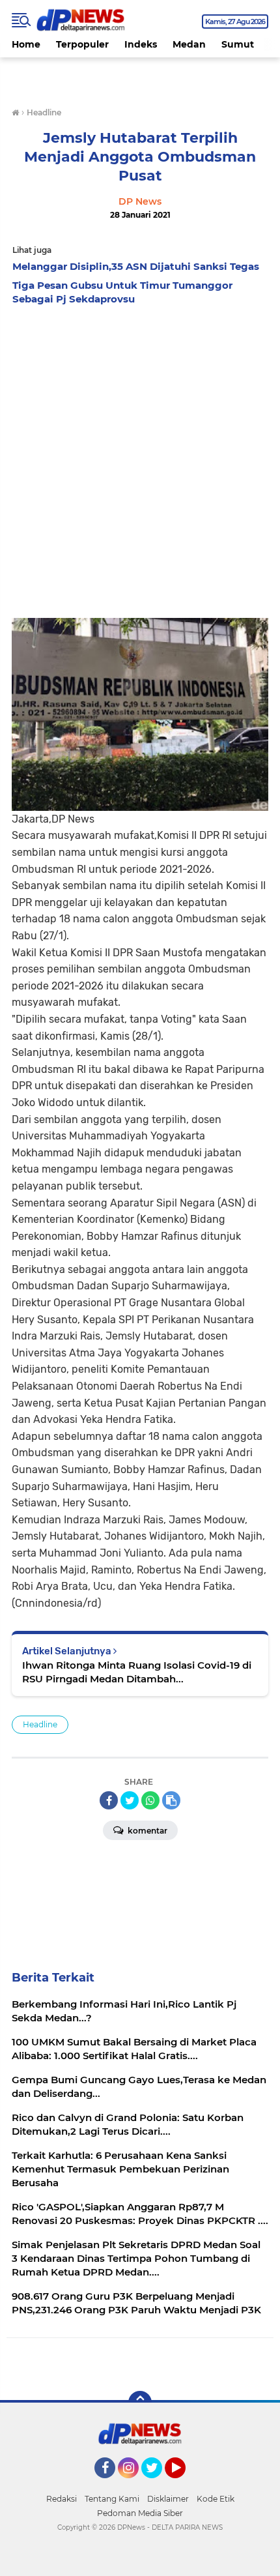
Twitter (158, 2484)
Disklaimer (168, 2499)
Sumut (238, 44)
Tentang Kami (112, 2499)
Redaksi (62, 2499)
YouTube (184, 2484)
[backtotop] (140, 2403)
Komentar (147, 1831)
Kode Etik (216, 2499)
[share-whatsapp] (150, 1800)
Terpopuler (82, 44)
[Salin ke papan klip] (171, 1800)
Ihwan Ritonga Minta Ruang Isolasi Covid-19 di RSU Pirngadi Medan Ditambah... (137, 1672)
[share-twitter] (130, 1800)
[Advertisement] (140, 458)
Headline (40, 1724)
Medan (189, 44)
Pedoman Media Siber (140, 2513)
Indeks (141, 44)
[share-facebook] (109, 1800)
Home (26, 44)
